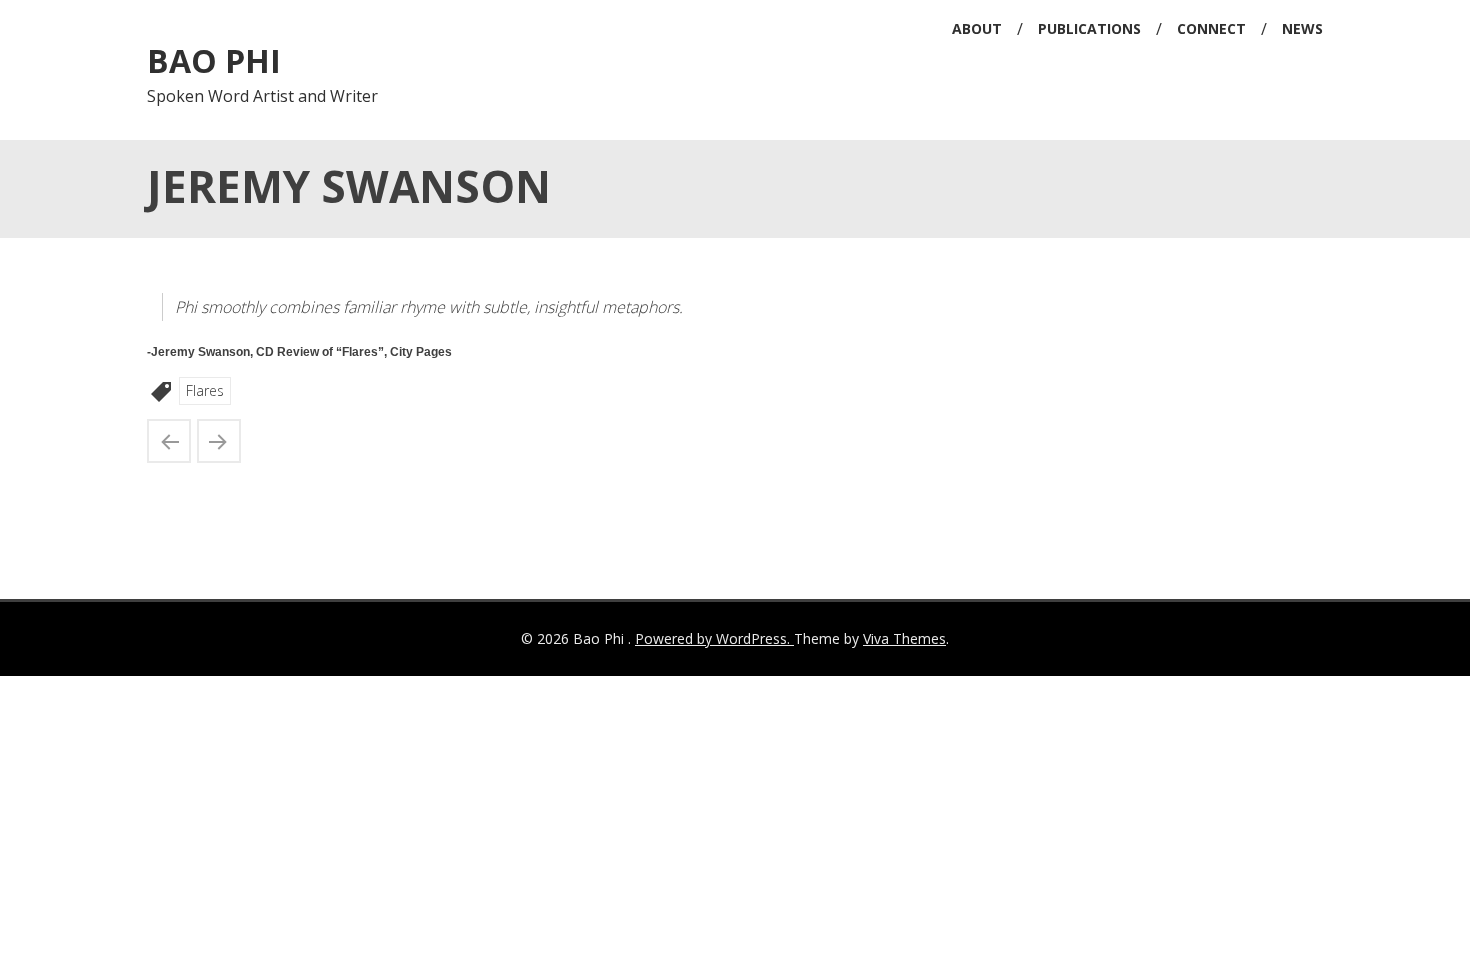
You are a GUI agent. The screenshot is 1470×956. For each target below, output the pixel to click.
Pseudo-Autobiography (219, 441)
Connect (1211, 28)
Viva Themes (904, 638)
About (977, 28)
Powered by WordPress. (714, 638)
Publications (1089, 28)
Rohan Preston (169, 441)
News (1302, 28)
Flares (205, 390)
